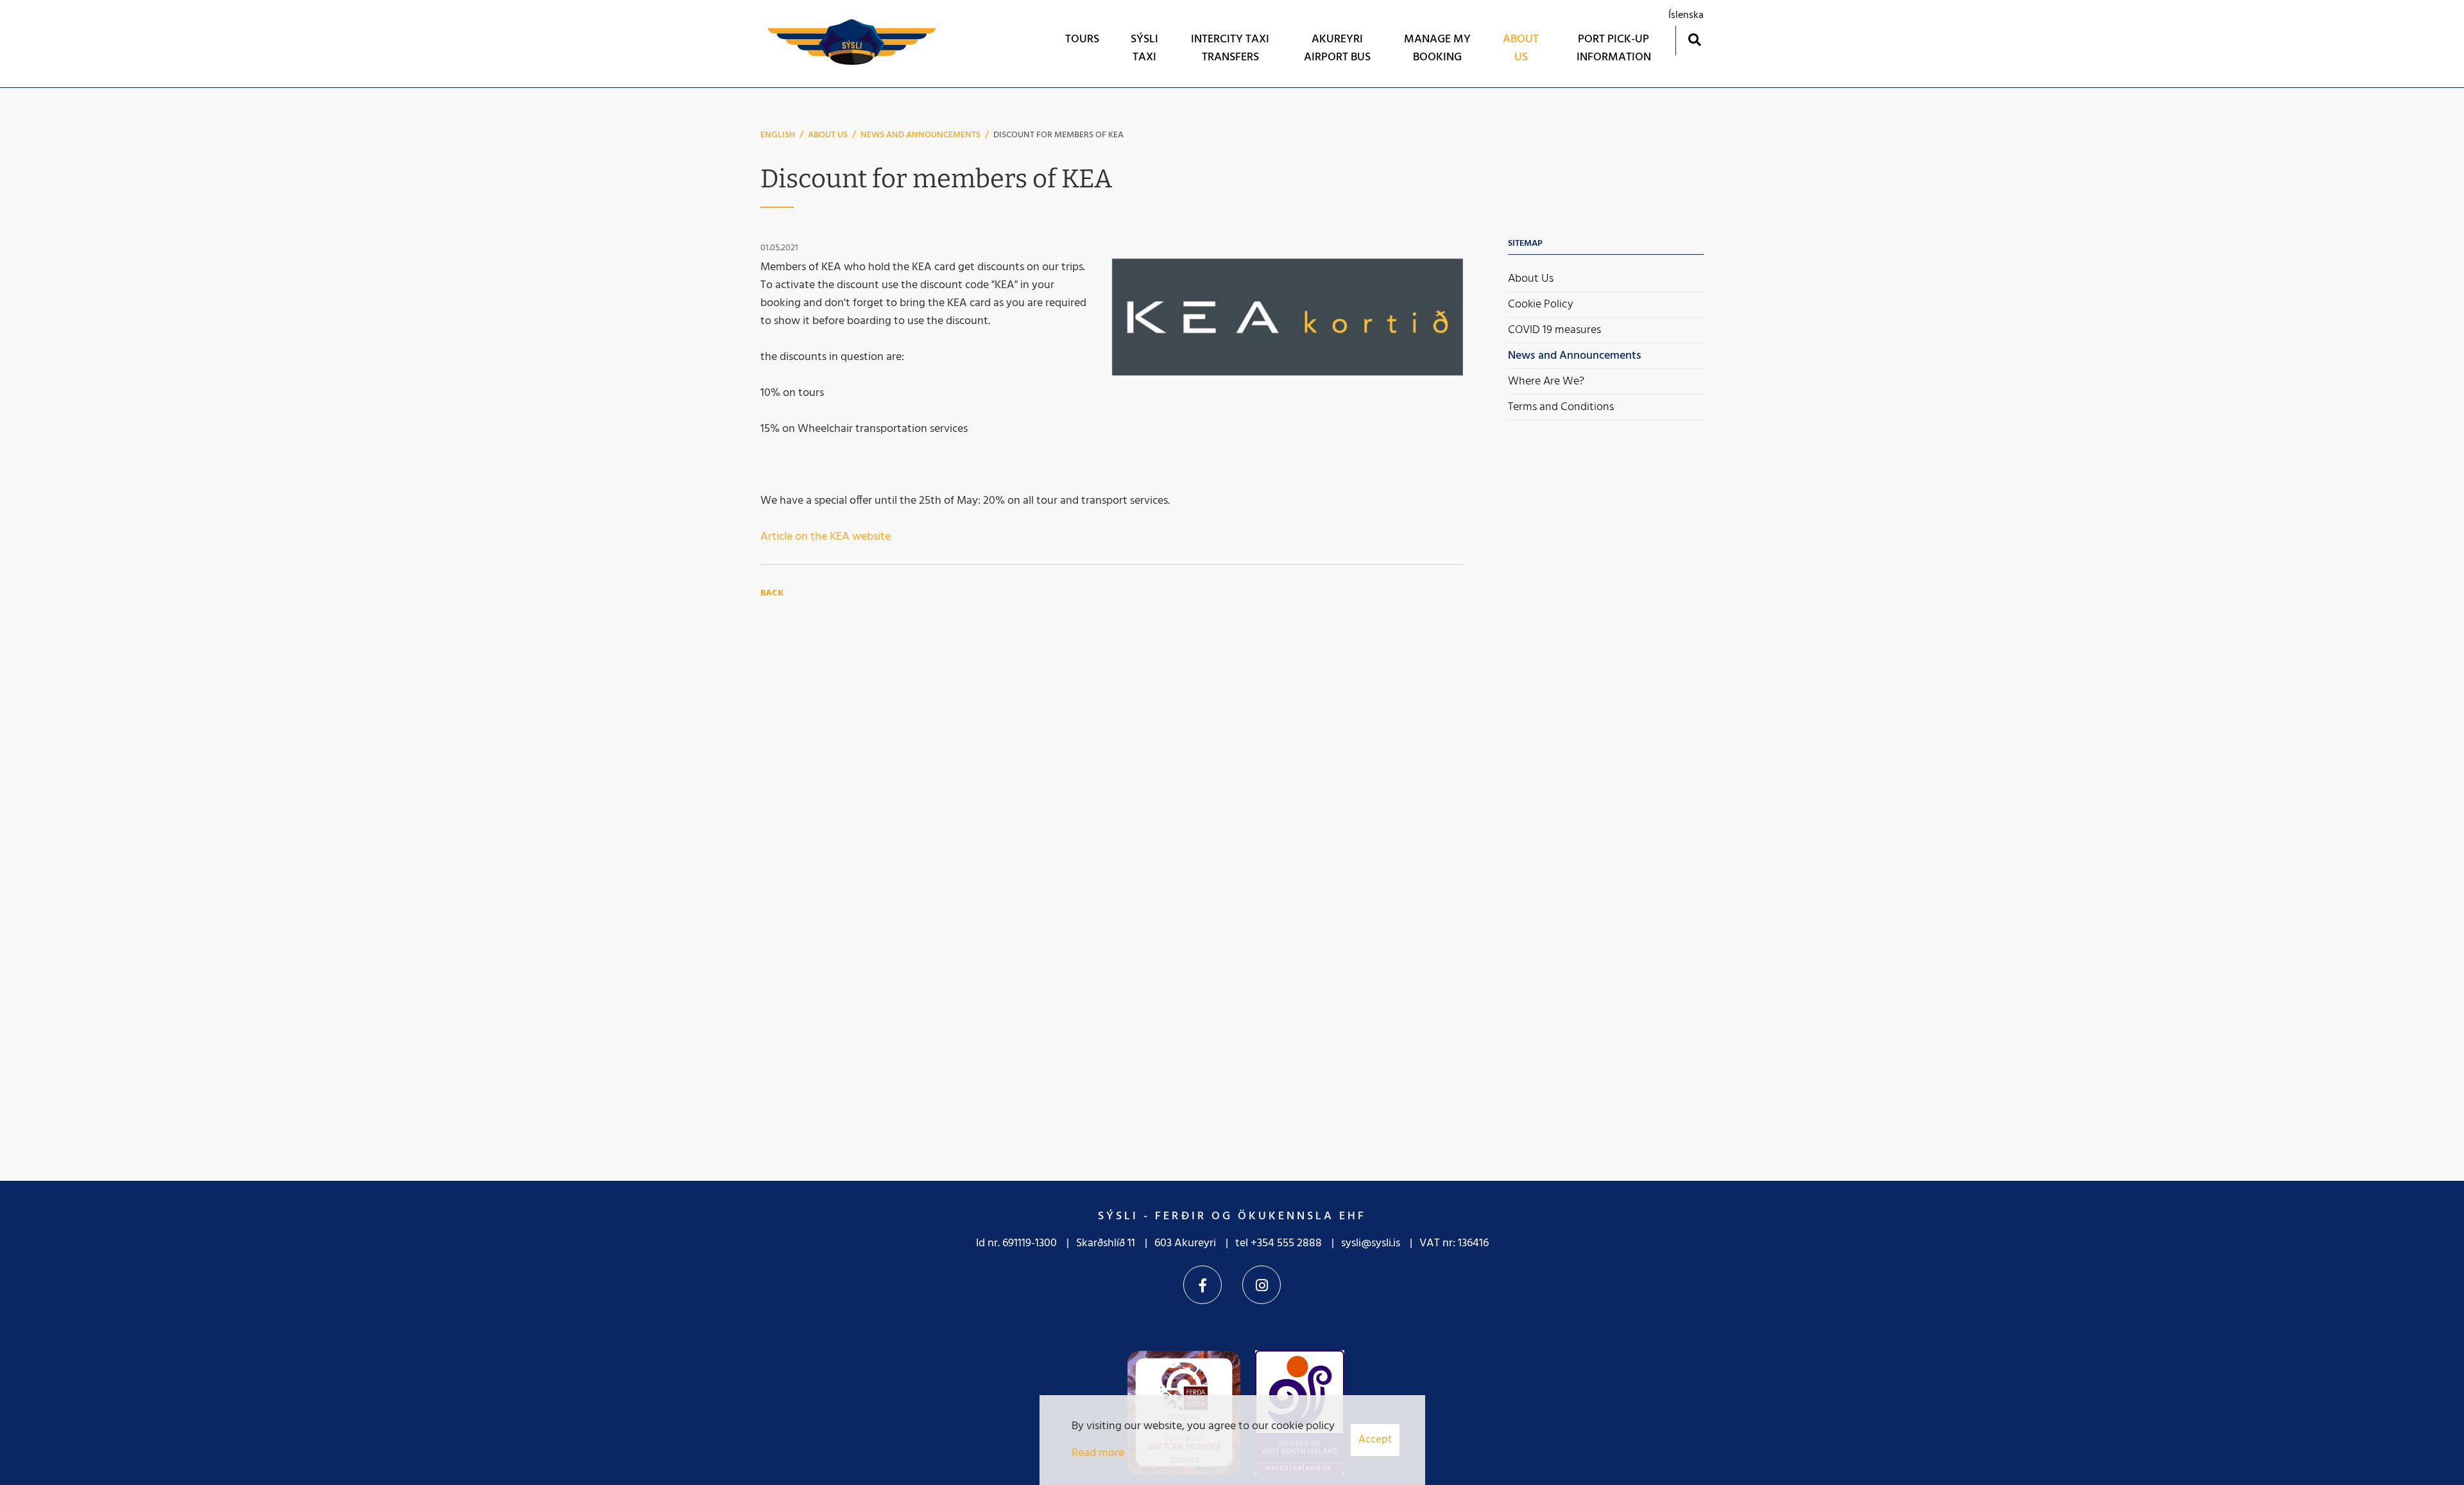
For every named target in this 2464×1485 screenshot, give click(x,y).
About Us (828, 135)
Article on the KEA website (826, 537)
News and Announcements (920, 135)
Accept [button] (1375, 1440)
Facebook (1202, 1285)
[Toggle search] (1694, 39)
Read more (1098, 1453)
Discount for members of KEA (1058, 135)
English (778, 135)
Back (772, 593)
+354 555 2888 (1286, 1243)
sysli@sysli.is (1371, 1243)
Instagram (1262, 1285)
